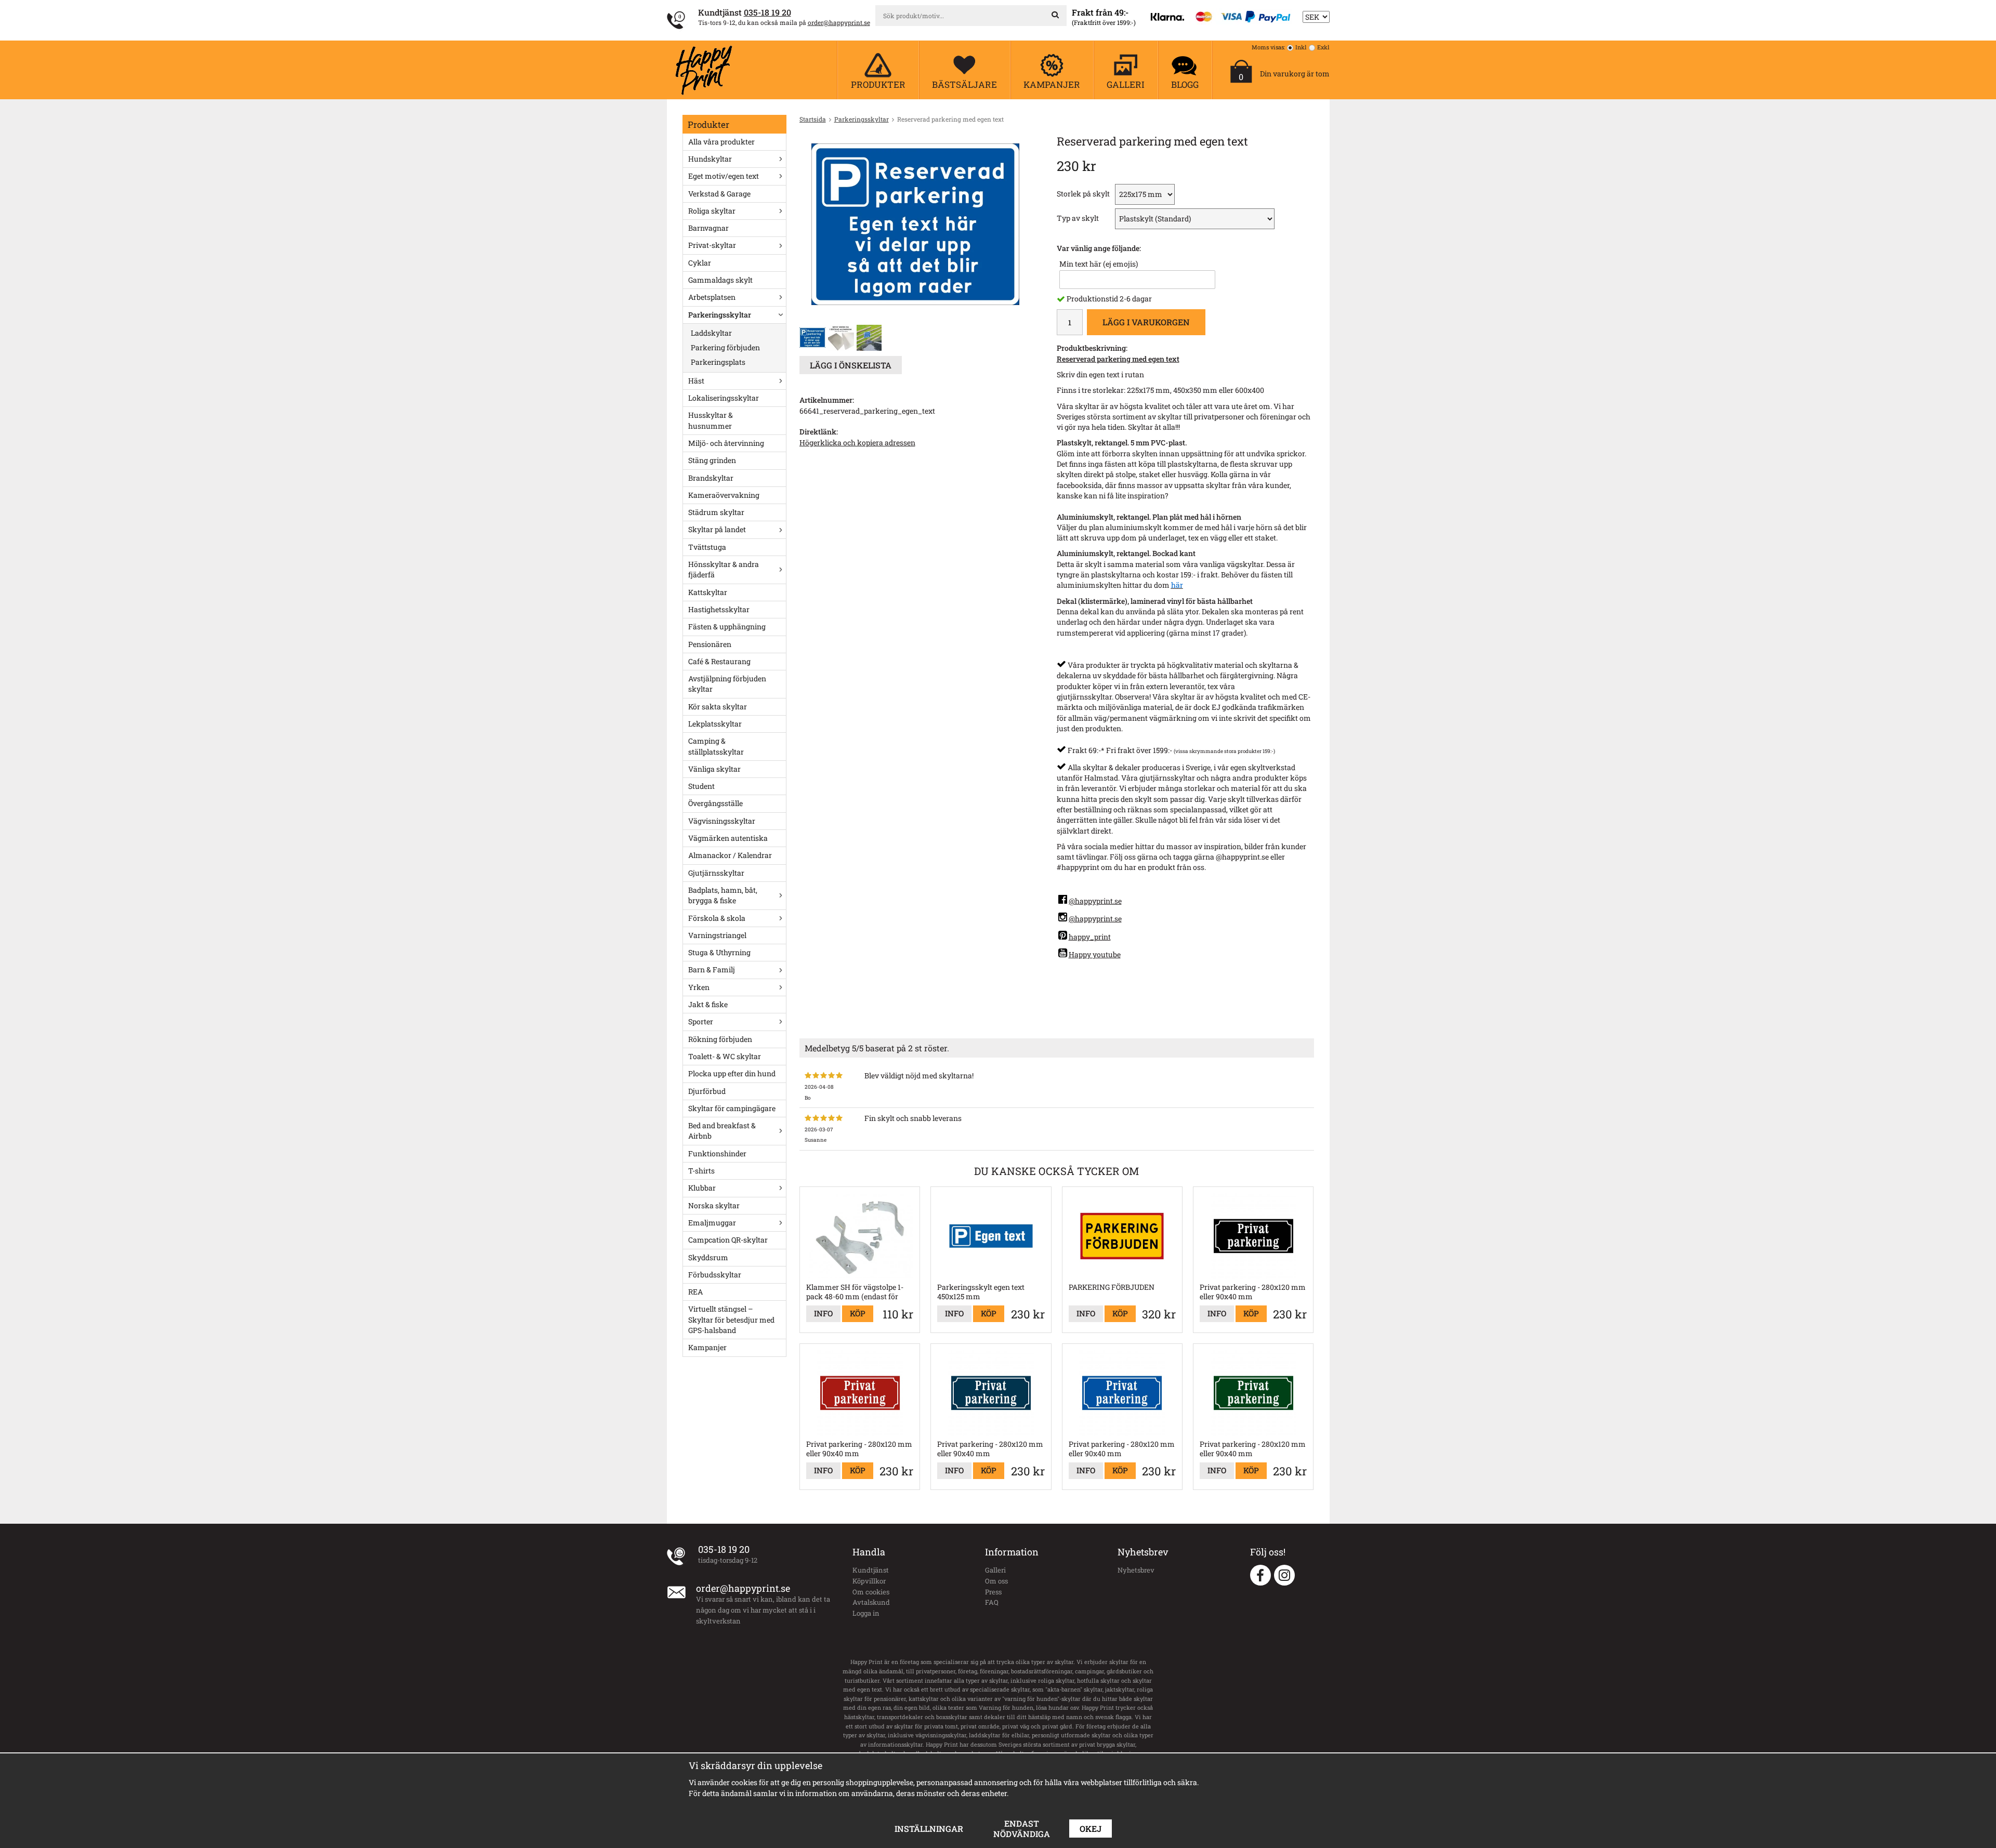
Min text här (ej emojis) (1099, 264)
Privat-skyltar (712, 245)
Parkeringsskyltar (720, 315)
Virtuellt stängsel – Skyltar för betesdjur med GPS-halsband (731, 1319)
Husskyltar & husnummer (711, 420)
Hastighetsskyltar (719, 609)
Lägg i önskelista (851, 365)
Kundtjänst (871, 1570)
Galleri (995, 1570)
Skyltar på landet (717, 529)
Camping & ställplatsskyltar (716, 746)
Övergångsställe (715, 803)
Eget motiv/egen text (724, 176)
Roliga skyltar (712, 211)
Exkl (1323, 47)
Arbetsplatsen (712, 297)
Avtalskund (871, 1602)
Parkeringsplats (718, 362)
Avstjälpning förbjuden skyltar (727, 684)
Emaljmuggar (712, 1223)
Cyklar (700, 263)
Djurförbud (707, 1091)
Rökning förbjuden (720, 1039)
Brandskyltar (711, 478)
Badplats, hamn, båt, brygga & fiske (723, 895)
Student (701, 786)
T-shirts (701, 1171)
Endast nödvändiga (1022, 1829)
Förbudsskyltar (715, 1275)
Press (993, 1592)
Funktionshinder (717, 1153)
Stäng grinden (712, 460)
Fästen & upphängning (727, 626)
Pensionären (710, 644)
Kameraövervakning (724, 495)
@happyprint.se (1095, 901)
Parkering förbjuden (725, 347)
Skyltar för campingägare (732, 1108)
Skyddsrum (708, 1257)
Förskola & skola (717, 918)
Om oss (996, 1581)
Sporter (701, 1021)
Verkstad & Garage (719, 194)
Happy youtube (1095, 954)
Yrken (699, 987)
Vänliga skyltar (714, 769)
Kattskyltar (708, 592)
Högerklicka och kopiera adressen (857, 443)
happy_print (1090, 937)
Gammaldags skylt (720, 280)
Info (823, 1313)
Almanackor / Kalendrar (730, 855)
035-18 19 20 (767, 12)
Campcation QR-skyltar (728, 1240)
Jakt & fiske (708, 1004)
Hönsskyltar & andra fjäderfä (724, 569)
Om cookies (871, 1592)
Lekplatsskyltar (715, 724)
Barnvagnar (708, 228)
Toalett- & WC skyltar (725, 1056)
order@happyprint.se (839, 22)
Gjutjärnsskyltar (716, 873)
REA (695, 1292)
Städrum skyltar (716, 512)
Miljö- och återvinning (726, 443)
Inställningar (929, 1829)
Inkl (1301, 47)
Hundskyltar (710, 159)
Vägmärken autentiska (728, 838)
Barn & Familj (712, 969)
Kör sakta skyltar (718, 707)
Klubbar (702, 1188)
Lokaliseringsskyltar (724, 398)
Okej (1091, 1829)
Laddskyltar (711, 333)
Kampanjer (707, 1347)
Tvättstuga (707, 547)
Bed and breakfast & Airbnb (722, 1131)
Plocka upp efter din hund (732, 1073)
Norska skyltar (714, 1205)
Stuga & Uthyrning (719, 952)
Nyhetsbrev (1136, 1570)
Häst (696, 381)
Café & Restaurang (719, 661)
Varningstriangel (717, 935)
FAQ (992, 1602)
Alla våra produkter (721, 142)
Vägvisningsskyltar (722, 821)
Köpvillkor (869, 1581)
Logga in (866, 1613)
